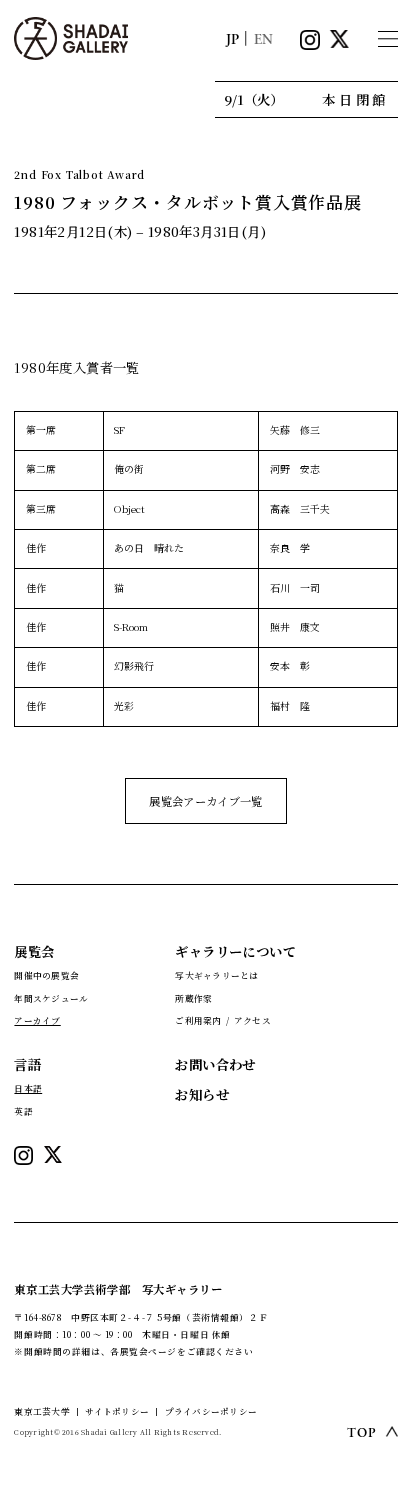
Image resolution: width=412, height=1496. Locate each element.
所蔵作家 (193, 998)
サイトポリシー (117, 1411)
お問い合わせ (215, 1064)
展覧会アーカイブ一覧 (205, 801)
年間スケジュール (51, 998)
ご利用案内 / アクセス (223, 1020)
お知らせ (202, 1094)
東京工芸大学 (41, 1411)
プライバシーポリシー (211, 1411)
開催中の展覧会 (46, 975)
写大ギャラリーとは (216, 975)
